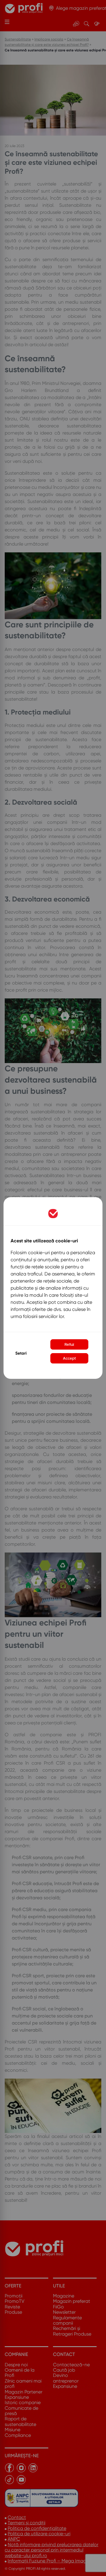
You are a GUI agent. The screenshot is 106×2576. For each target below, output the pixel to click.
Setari (21, 1353)
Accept (69, 1358)
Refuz (69, 1344)
